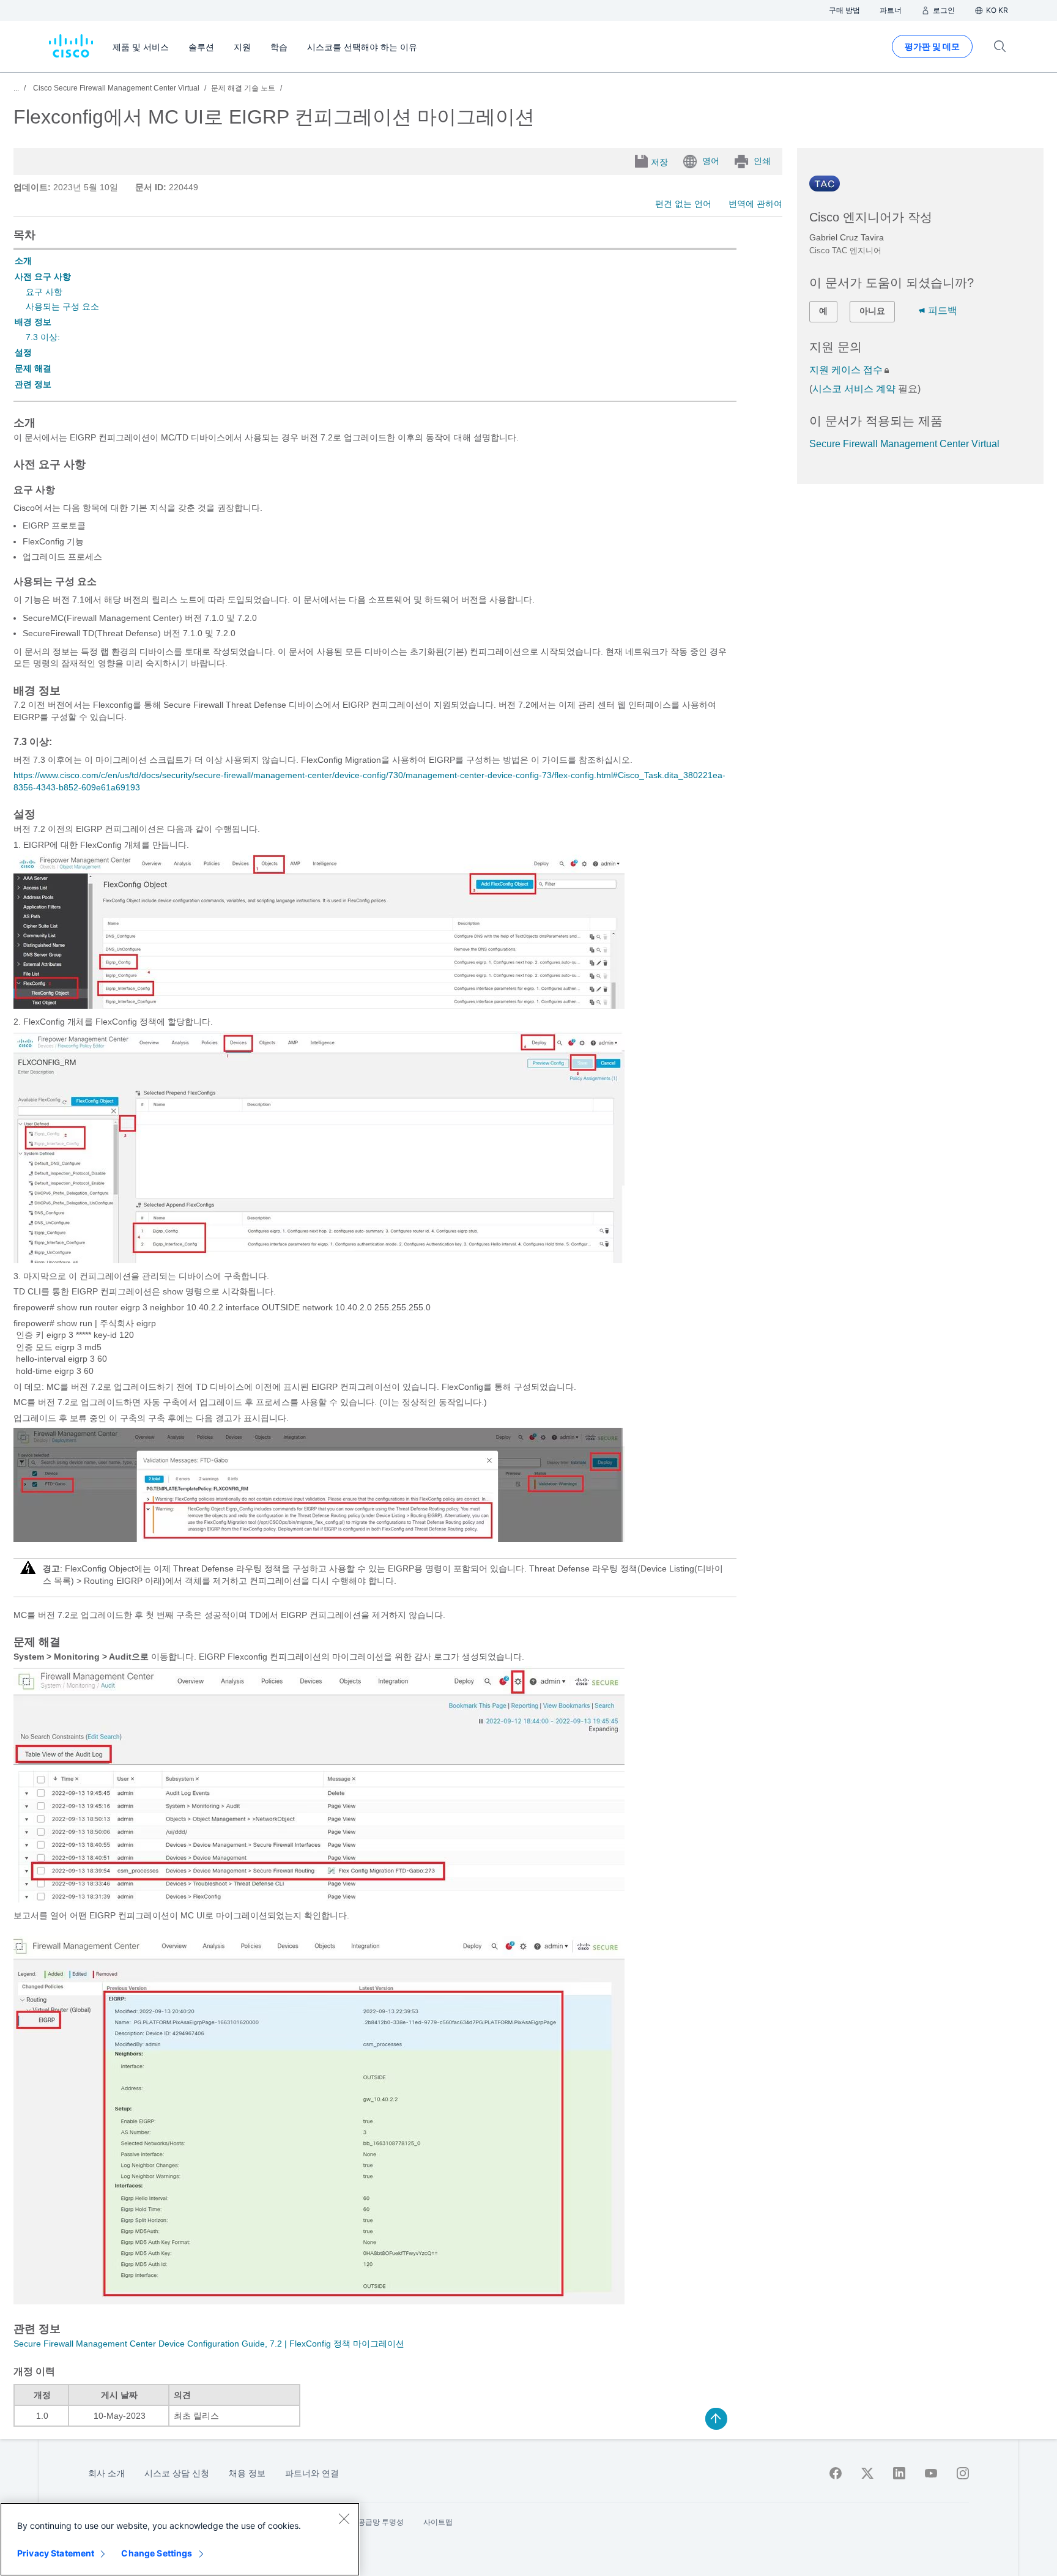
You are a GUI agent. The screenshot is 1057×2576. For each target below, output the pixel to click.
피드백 (943, 310)
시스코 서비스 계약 (854, 389)
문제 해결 (33, 368)
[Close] (344, 2518)
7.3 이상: (43, 337)
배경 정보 (33, 322)
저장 (659, 162)
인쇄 (762, 161)
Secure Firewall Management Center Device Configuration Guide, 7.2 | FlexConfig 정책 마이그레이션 (209, 2344)
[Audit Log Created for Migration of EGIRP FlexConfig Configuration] (319, 1899)
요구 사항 (44, 292)
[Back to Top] (716, 2419)
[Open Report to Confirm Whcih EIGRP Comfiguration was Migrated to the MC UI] (319, 2301)
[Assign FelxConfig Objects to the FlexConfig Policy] (319, 1260)
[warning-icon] (28, 1572)
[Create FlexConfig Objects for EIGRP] (319, 1006)
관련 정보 (33, 384)
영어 (711, 161)
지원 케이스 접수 (846, 370)
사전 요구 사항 (43, 277)
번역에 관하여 (755, 204)
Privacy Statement (56, 2553)
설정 (23, 352)
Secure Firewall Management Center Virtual (904, 444)
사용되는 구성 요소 (62, 306)
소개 (23, 261)
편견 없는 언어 (683, 204)
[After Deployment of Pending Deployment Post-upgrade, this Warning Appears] (319, 1539)
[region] (180, 2539)
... (16, 88)
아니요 (872, 311)
